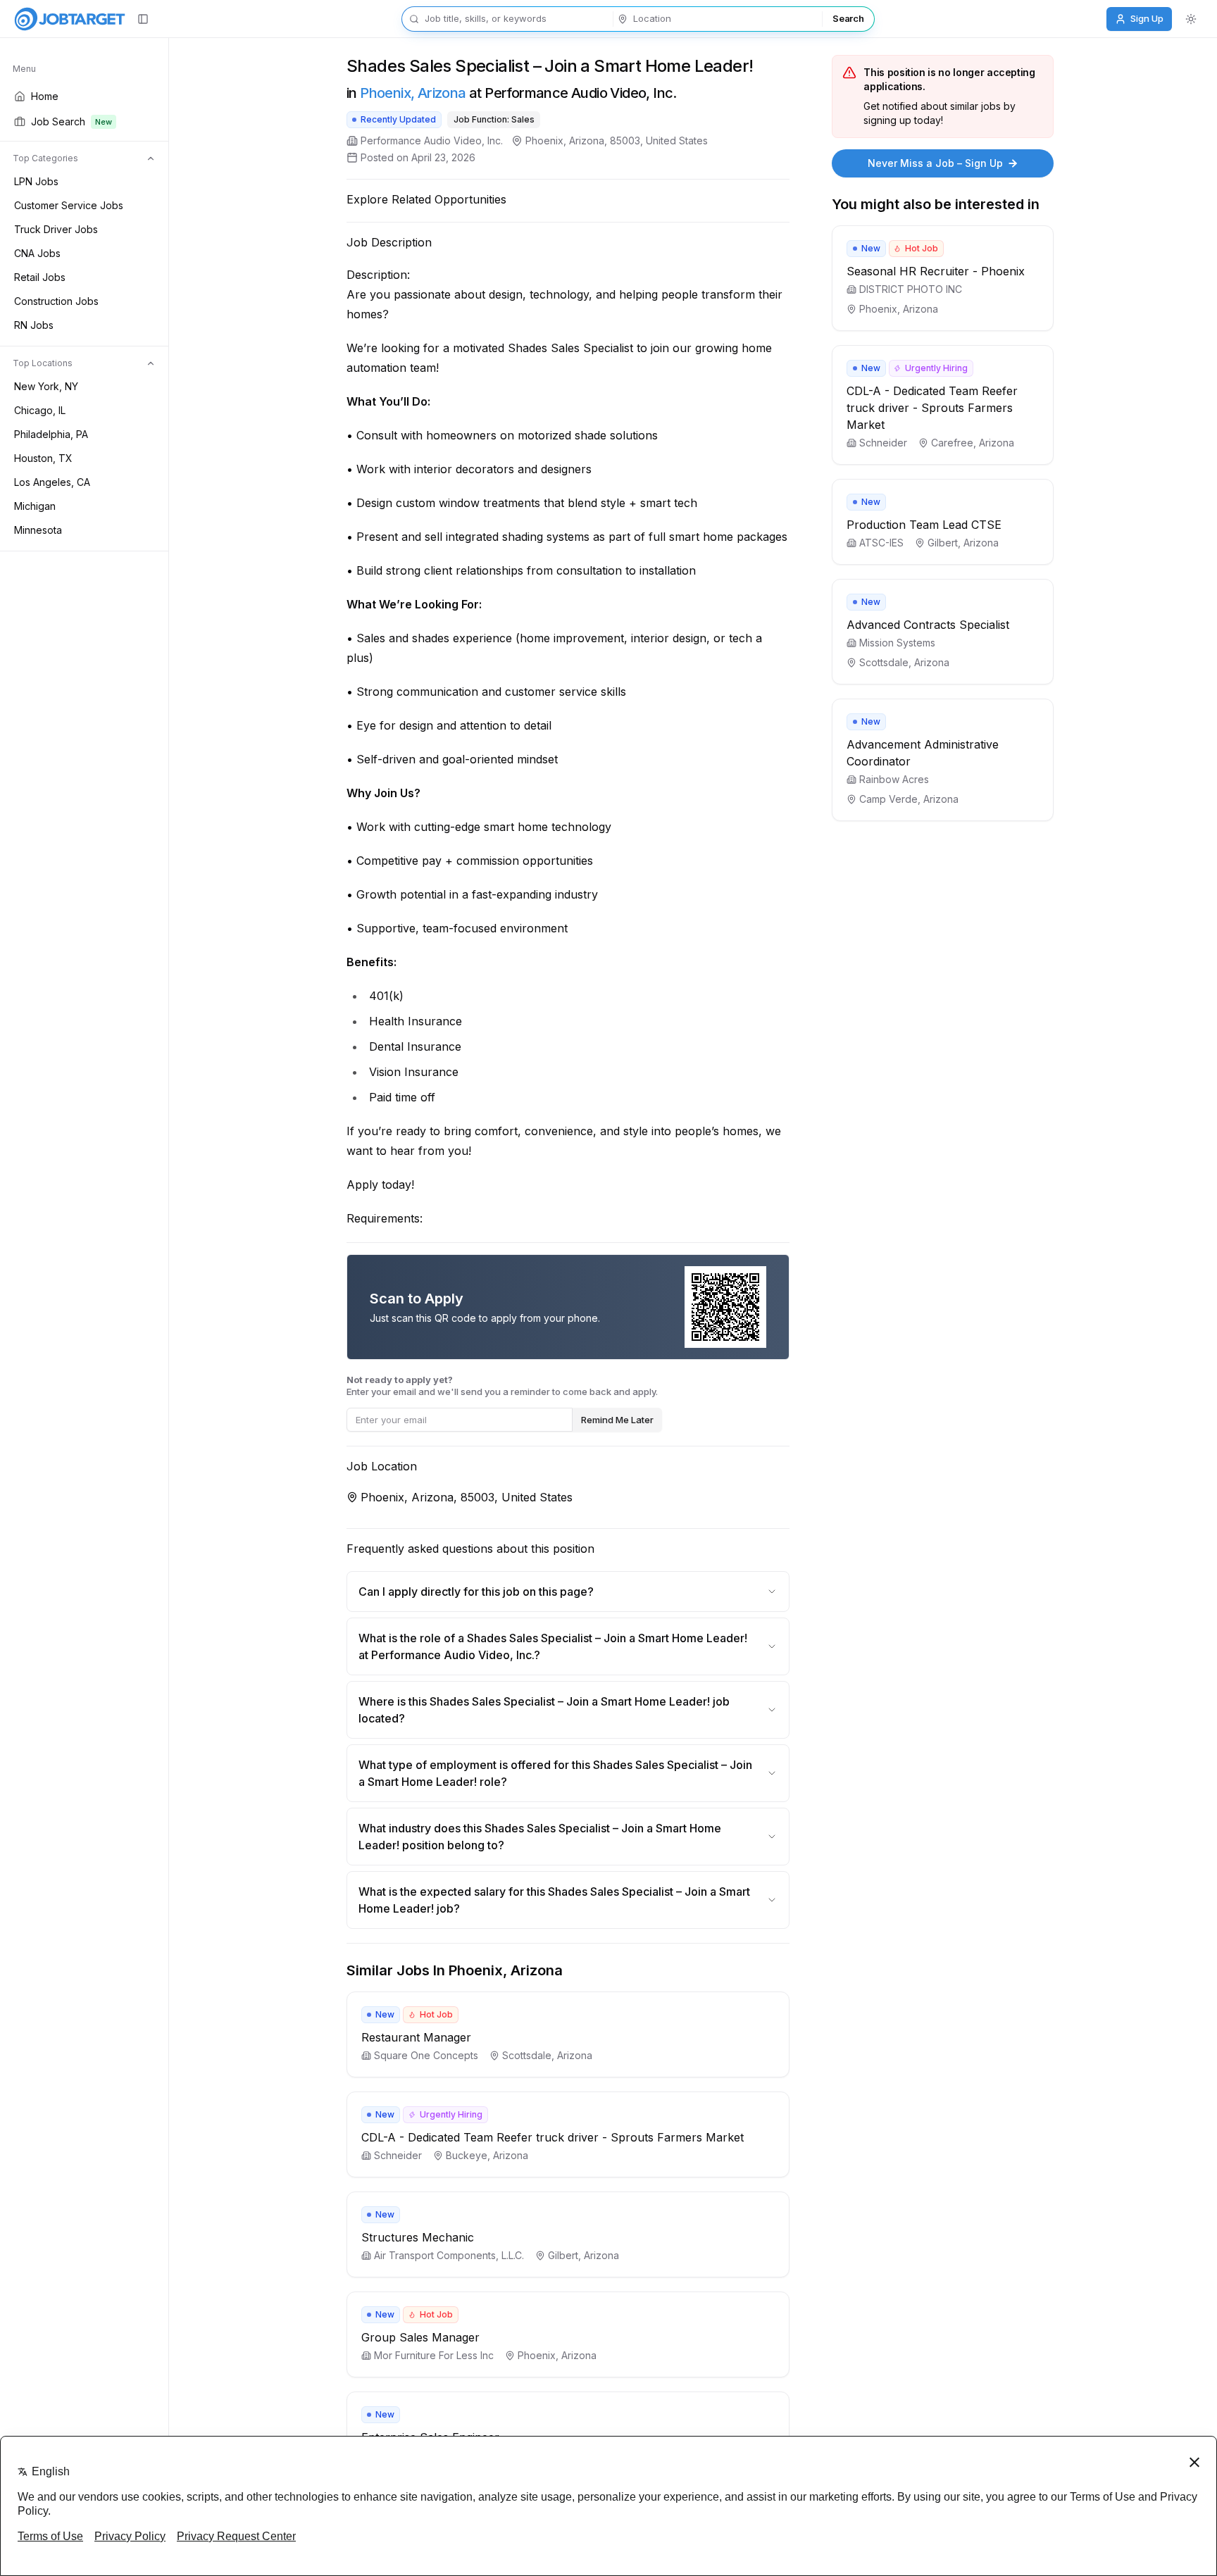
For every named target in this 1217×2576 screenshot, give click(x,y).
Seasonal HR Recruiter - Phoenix (936, 271)
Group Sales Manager (420, 2337)
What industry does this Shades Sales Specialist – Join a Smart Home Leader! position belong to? (540, 1837)
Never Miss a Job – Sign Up (935, 163)
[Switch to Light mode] (1191, 19)
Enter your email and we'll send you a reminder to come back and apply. (502, 1386)
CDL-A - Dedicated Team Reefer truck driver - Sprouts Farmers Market (553, 2137)
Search (848, 18)
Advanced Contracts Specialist (928, 625)
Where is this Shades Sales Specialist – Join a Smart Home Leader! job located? (544, 1710)
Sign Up (1147, 18)
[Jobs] (70, 19)
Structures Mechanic (418, 2237)
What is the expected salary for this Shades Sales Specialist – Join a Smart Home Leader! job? (554, 1900)
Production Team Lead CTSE (924, 525)
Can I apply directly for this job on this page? (476, 1592)
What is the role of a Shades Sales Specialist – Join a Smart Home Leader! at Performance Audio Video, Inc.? (553, 1646)
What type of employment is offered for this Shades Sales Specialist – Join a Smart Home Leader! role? (555, 1773)
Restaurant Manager (416, 2037)
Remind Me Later (617, 1420)
